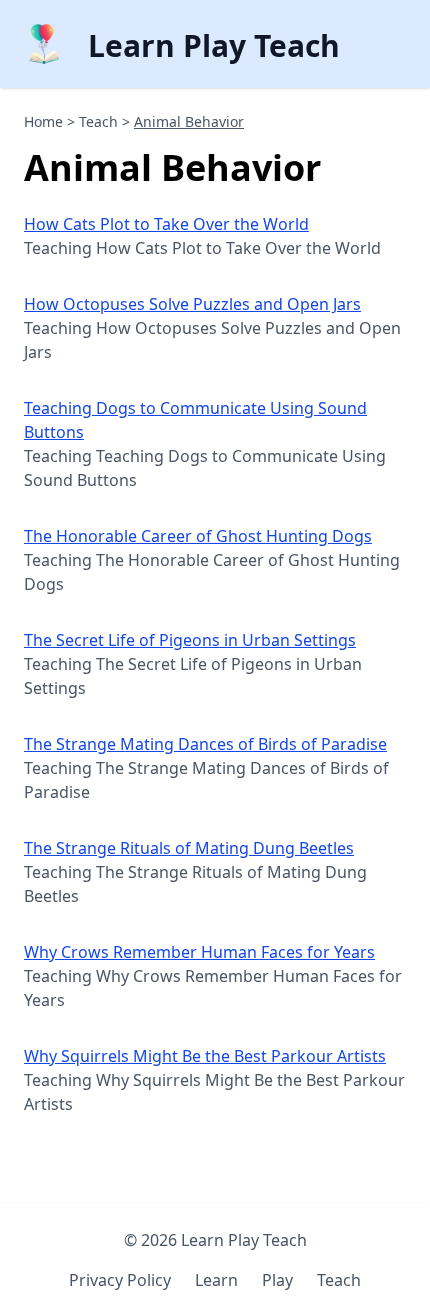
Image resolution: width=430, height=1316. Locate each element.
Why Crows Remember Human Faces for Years (199, 952)
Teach (98, 121)
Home (43, 121)
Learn (216, 1280)
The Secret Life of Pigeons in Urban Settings (190, 640)
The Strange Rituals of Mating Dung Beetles (189, 848)
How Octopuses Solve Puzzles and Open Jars (192, 304)
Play (277, 1280)
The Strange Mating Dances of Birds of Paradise (205, 744)
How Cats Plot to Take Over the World (166, 224)
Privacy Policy (120, 1280)
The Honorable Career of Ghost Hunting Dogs (198, 536)
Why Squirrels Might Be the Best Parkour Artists (205, 1056)
